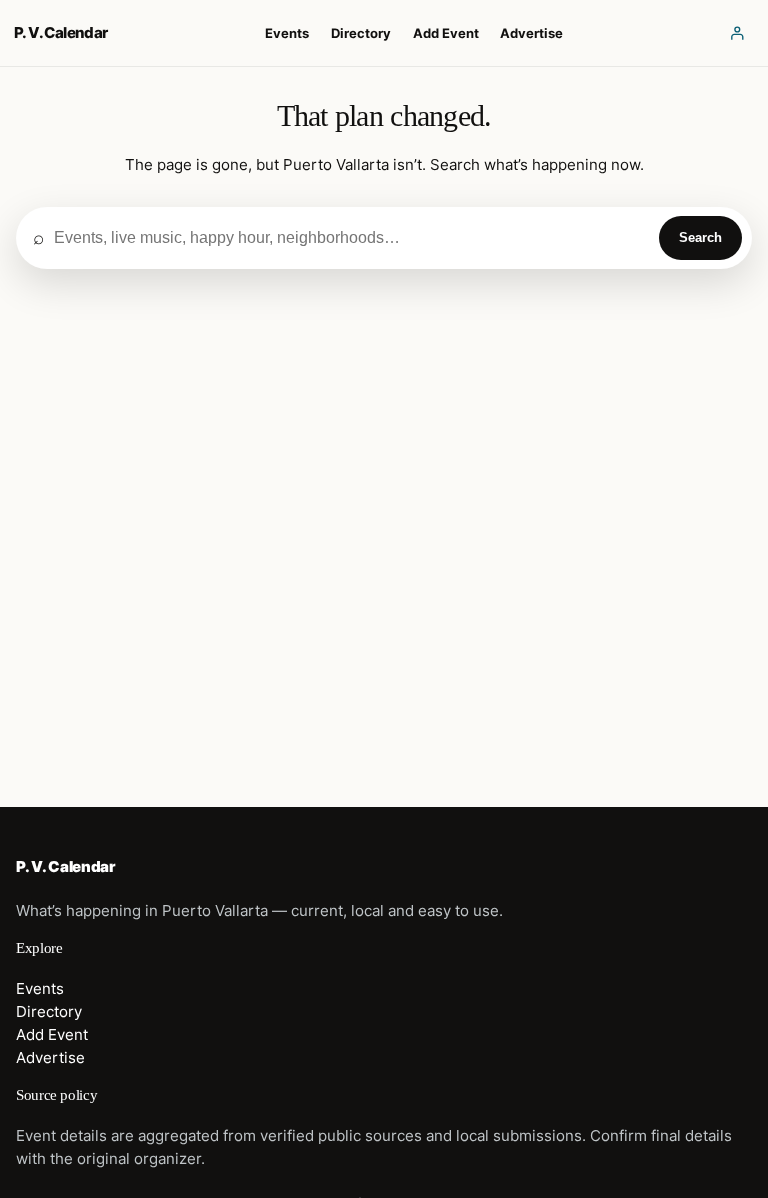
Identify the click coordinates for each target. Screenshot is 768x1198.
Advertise (50, 1058)
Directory (49, 1012)
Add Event (52, 1035)
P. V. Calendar (61, 32)
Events (40, 989)
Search (700, 237)
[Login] (737, 32)
